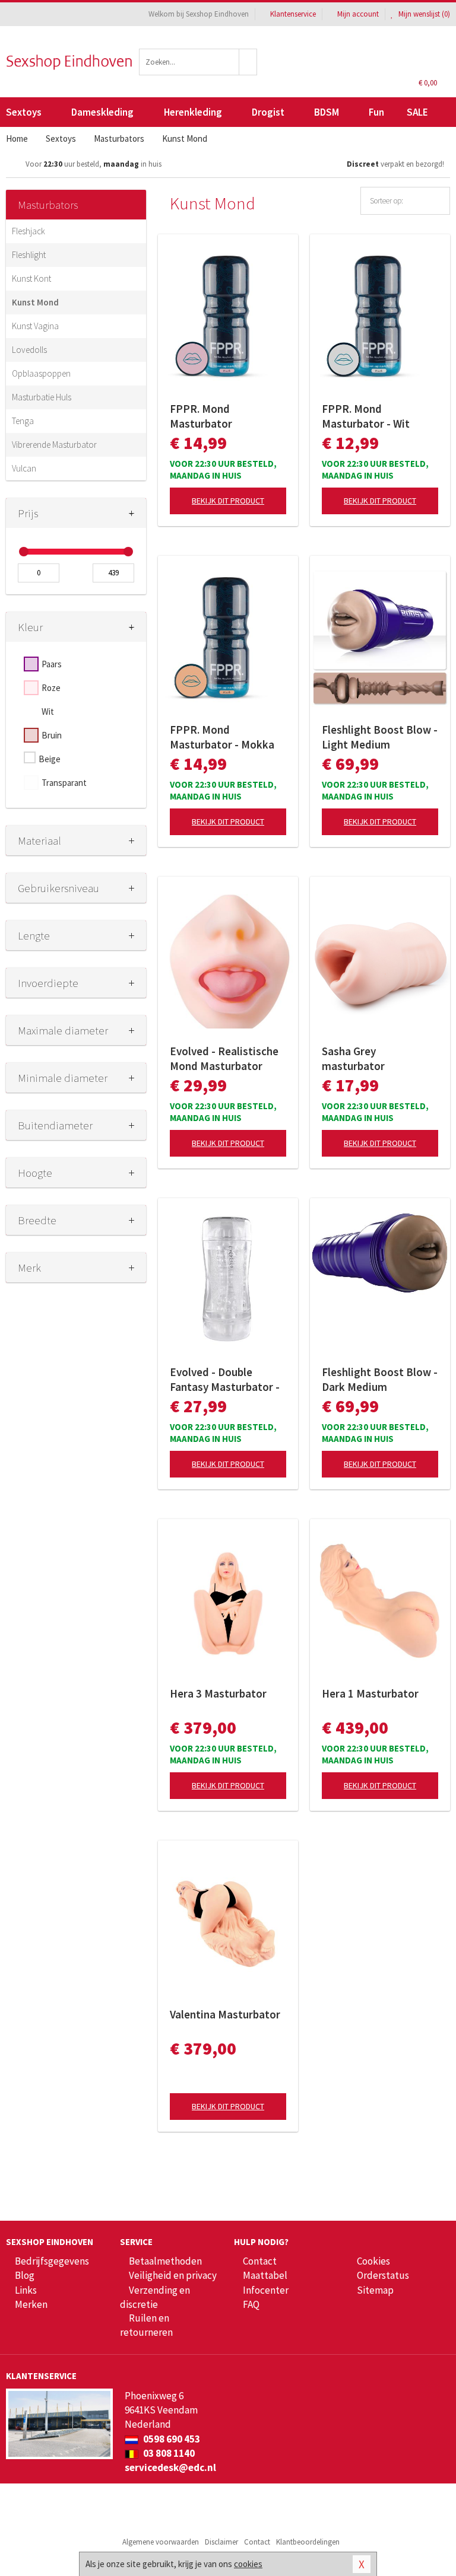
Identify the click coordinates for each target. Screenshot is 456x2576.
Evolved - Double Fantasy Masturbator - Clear (225, 1380)
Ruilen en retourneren (146, 2325)
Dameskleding (102, 112)
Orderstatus (383, 2275)
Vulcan (24, 468)
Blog (25, 2275)
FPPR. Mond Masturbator (201, 416)
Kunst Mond (35, 302)
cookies (248, 2564)
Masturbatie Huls (42, 397)
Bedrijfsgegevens (52, 2261)
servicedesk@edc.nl (170, 2467)
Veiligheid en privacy (173, 2275)
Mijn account (358, 14)
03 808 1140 (168, 2453)
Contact (260, 2261)
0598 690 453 (171, 2439)
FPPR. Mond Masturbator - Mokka (222, 737)
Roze (51, 688)
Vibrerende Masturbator (54, 445)
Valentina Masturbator (225, 2014)
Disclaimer (221, 2542)
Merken (31, 2304)
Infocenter (266, 2290)
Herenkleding (193, 112)
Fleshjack (28, 231)
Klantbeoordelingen (308, 2542)
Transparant (64, 783)
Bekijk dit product (228, 501)
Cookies (373, 2261)
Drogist (268, 112)
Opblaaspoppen (41, 373)
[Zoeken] (248, 62)
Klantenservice (293, 14)
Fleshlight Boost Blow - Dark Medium (380, 1379)
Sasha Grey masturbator (353, 1058)
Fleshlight (29, 255)
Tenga (23, 421)
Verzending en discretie (155, 2297)
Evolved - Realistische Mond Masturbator (224, 1058)
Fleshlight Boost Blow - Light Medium (380, 737)
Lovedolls (29, 350)
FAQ (251, 2304)
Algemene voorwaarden (161, 2542)
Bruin (52, 735)
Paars (52, 664)
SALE (417, 112)
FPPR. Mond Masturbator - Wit (366, 416)
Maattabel (265, 2275)
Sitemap (375, 2290)
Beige (50, 759)
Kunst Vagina (35, 326)
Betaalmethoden (165, 2261)
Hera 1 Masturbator (370, 1693)
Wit (48, 711)
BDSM (327, 112)
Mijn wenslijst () (423, 14)
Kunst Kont (31, 278)
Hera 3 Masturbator (218, 1693)
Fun (376, 112)
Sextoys (24, 112)
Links (26, 2290)
